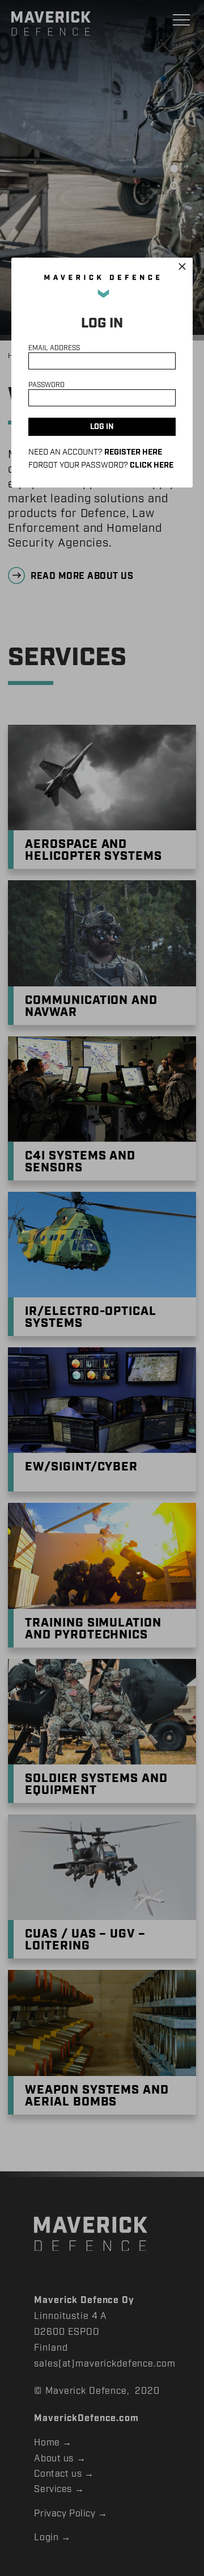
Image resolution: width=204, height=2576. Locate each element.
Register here (133, 452)
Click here (152, 465)
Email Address (54, 348)
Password (46, 385)
